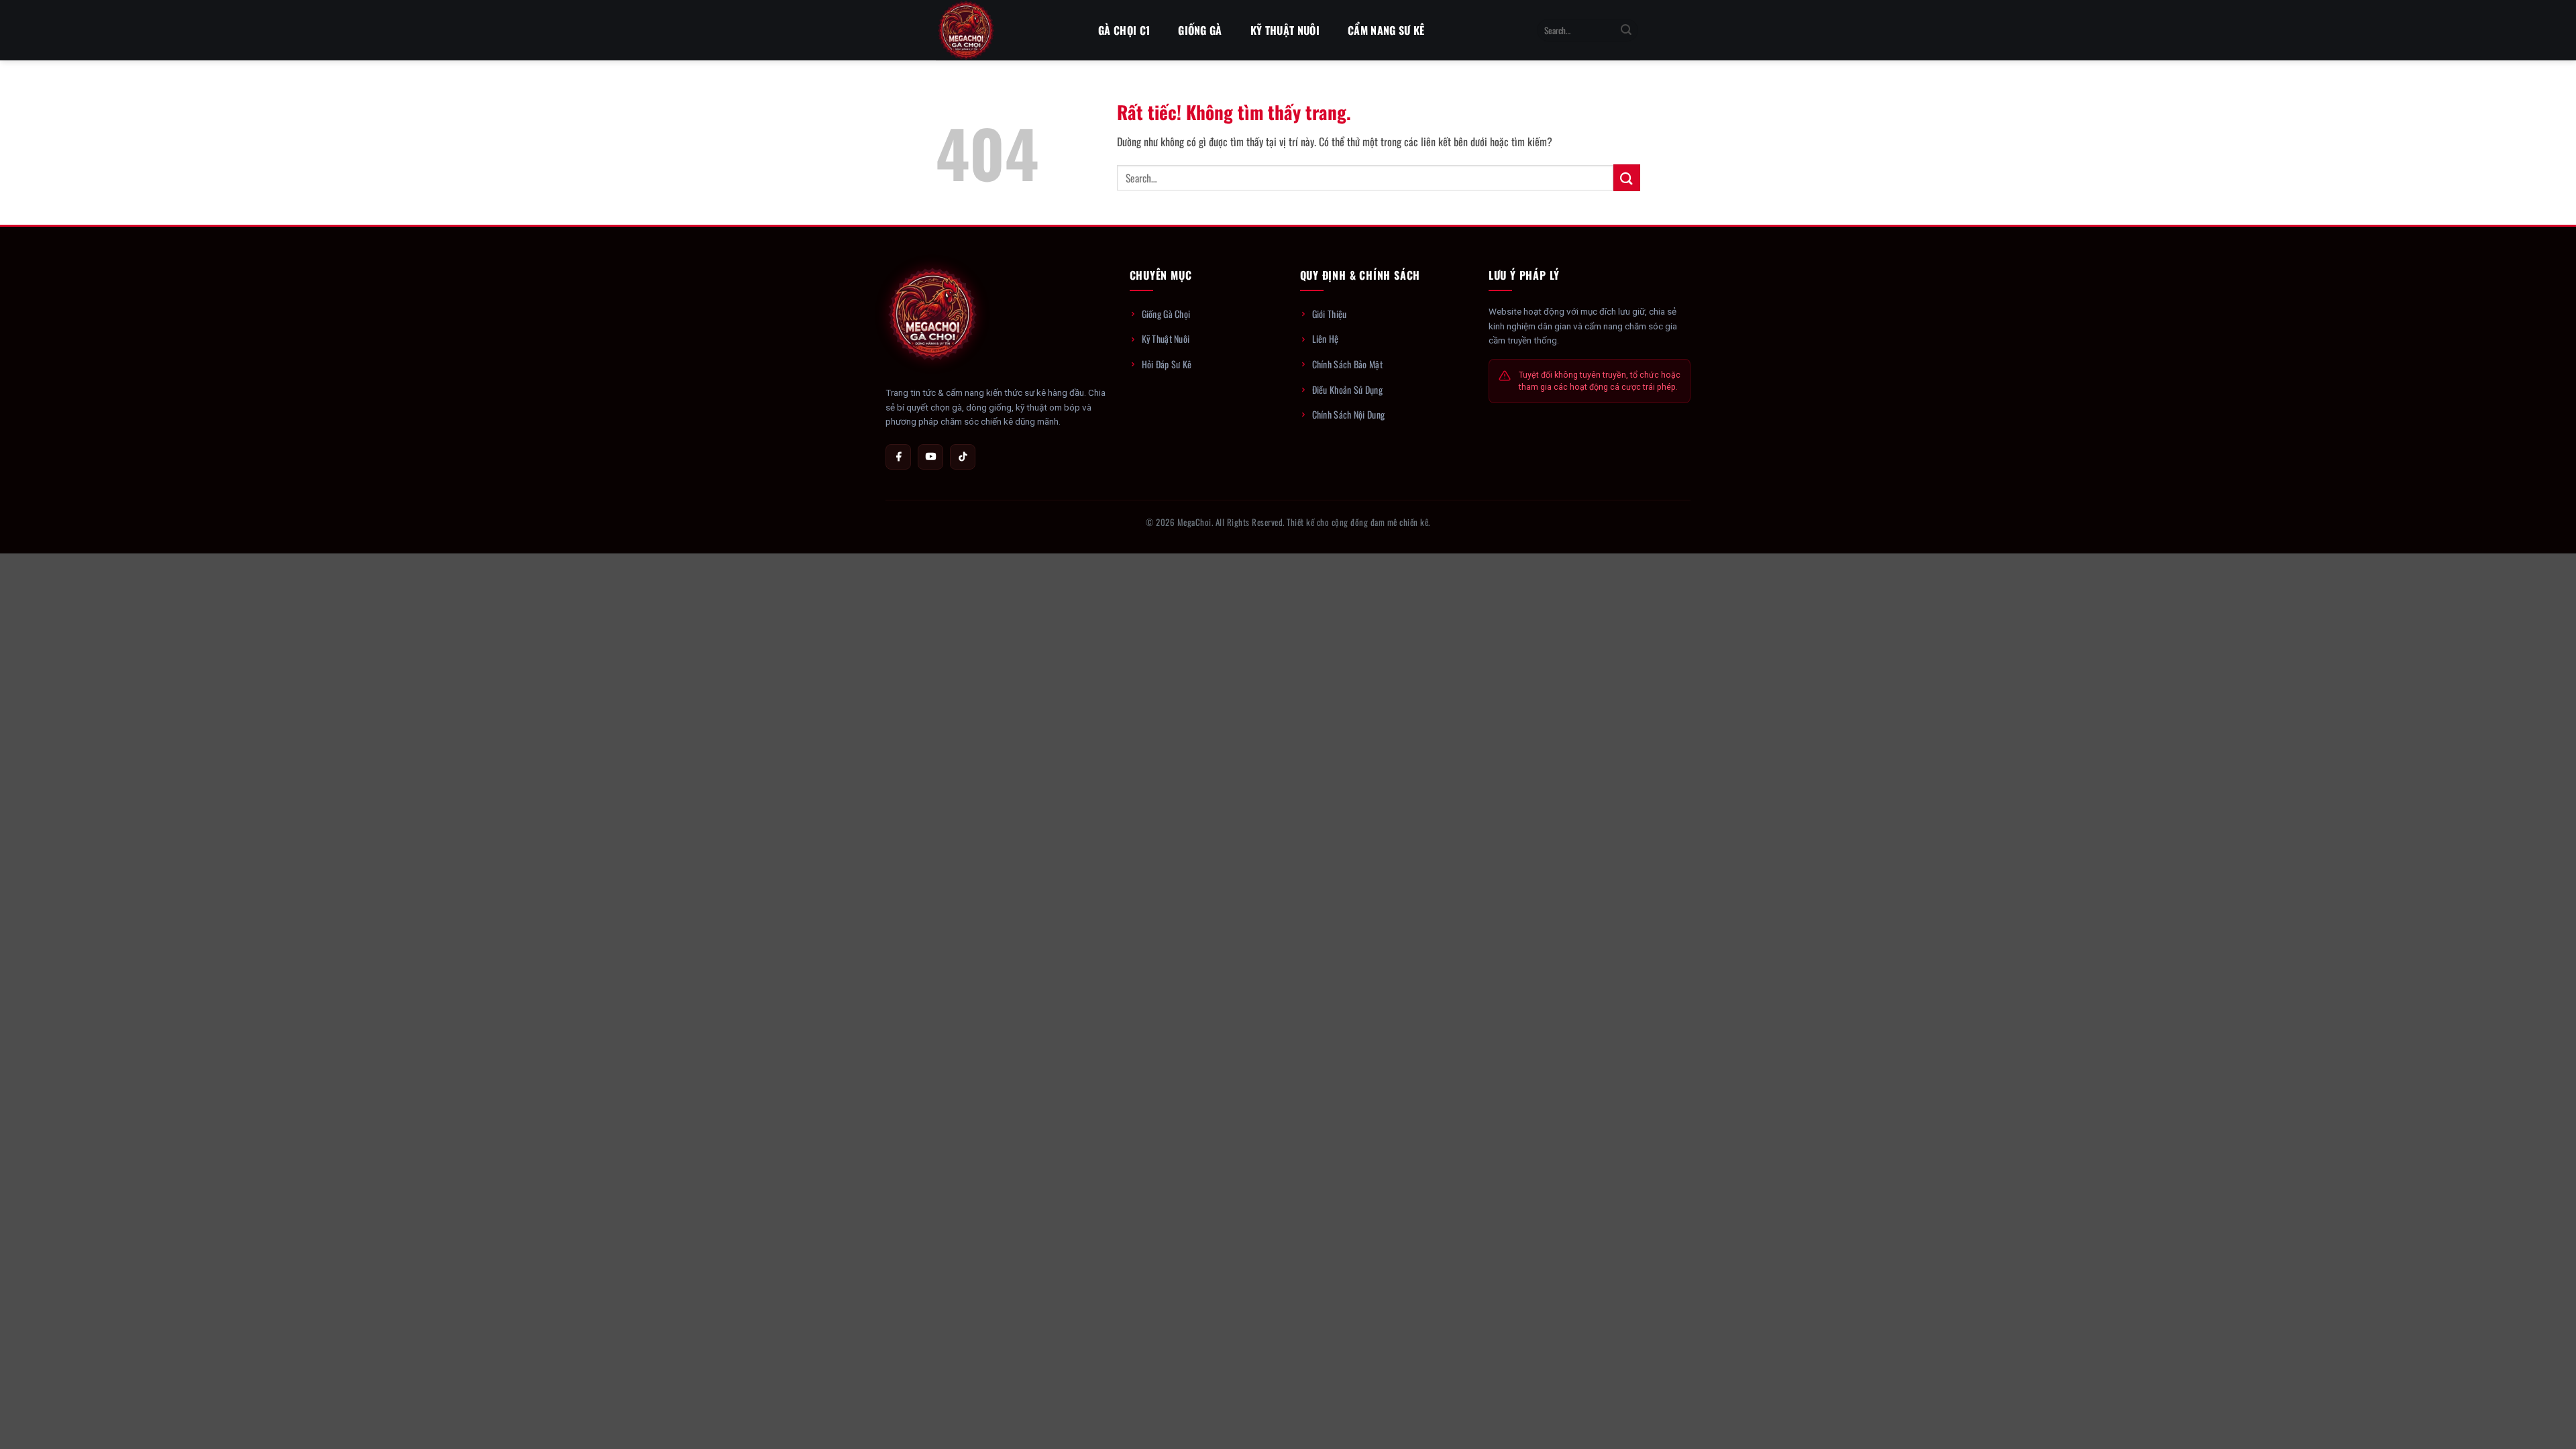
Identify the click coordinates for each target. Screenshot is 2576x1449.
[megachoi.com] (1003, 30)
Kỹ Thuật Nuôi (1285, 30)
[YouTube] (930, 457)
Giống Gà (1200, 30)
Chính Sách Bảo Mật (1347, 364)
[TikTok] (963, 457)
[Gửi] (1626, 30)
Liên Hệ (1326, 338)
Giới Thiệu (1330, 314)
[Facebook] (898, 457)
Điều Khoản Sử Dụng (1347, 389)
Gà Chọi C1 (1124, 30)
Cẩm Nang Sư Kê (1386, 30)
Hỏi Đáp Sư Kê (1167, 364)
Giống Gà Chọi (1166, 314)
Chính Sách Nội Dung (1349, 414)
